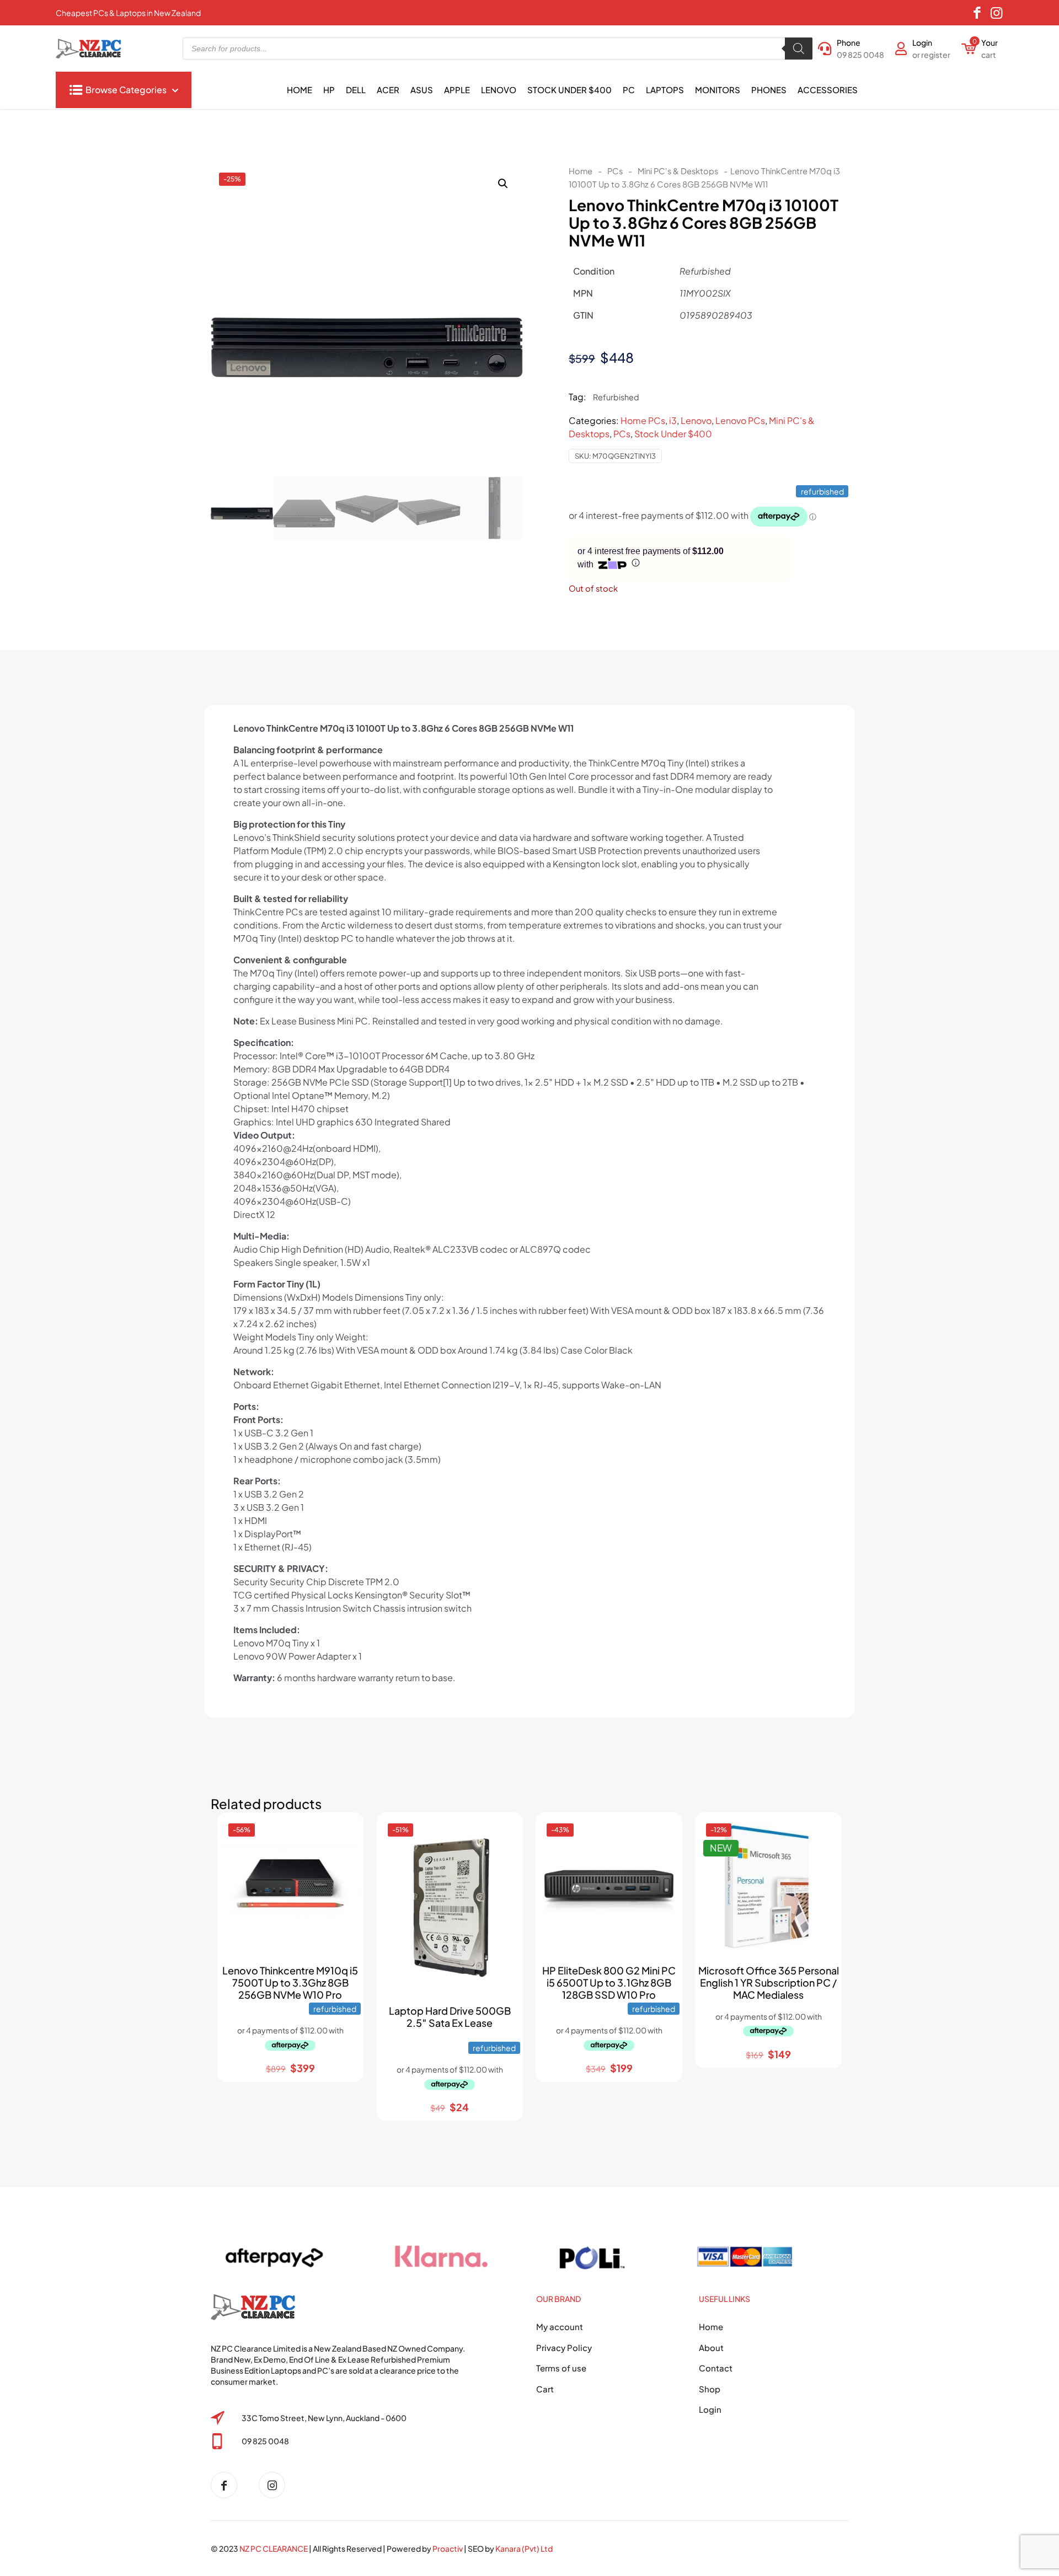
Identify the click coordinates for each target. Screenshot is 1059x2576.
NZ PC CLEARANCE (274, 2548)
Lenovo (696, 420)
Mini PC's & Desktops (678, 171)
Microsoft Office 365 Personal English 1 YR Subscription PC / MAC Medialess (769, 1982)
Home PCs (643, 420)
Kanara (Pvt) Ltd (524, 2548)
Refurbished (616, 397)
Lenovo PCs (740, 420)
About (711, 2347)
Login (710, 2409)
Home (581, 171)
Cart (545, 2389)
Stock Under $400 (673, 434)
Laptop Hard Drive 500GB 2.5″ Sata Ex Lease (450, 2017)
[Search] (799, 49)
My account (560, 2327)
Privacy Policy (564, 2347)
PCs (615, 171)
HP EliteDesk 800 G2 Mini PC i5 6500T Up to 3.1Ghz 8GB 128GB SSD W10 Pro (609, 1982)
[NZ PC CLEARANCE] (228, 2485)
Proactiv (448, 2548)
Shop (710, 2389)
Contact (716, 2368)
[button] (504, 184)
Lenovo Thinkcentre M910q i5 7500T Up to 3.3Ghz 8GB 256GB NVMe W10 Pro (290, 1982)
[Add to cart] (345, 1831)
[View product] (345, 1854)
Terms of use (561, 2368)
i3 (673, 420)
